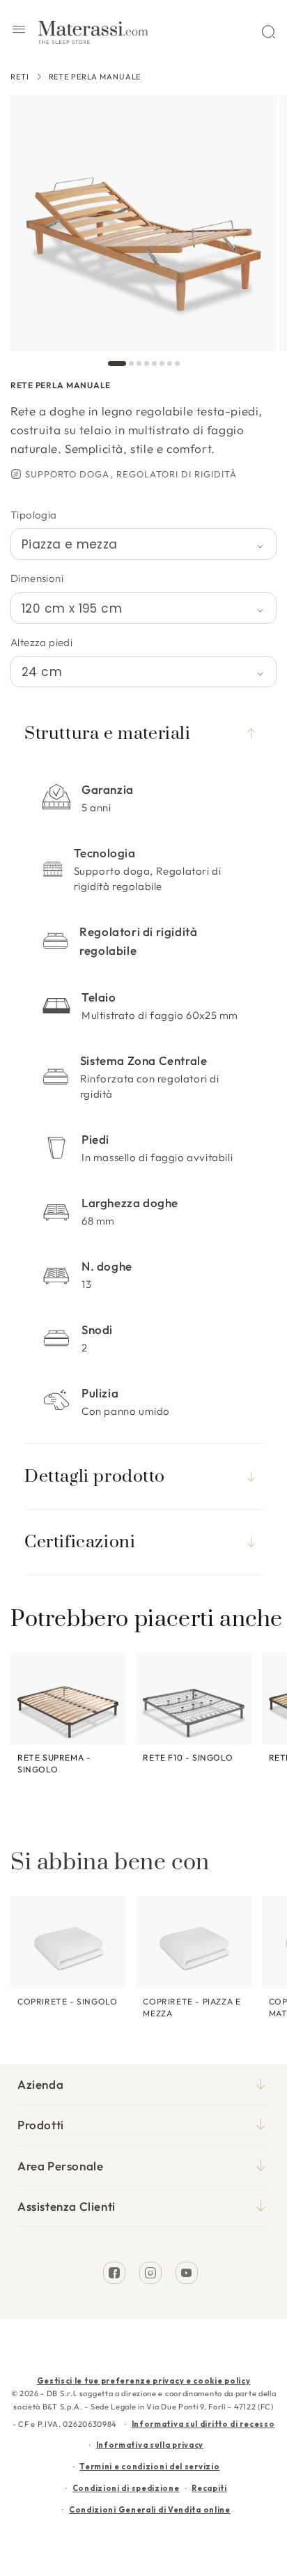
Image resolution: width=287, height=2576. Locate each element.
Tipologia (34, 515)
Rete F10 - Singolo (188, 1757)
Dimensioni (37, 578)
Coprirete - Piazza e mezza (192, 2007)
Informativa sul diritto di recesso (203, 2424)
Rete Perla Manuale (95, 77)
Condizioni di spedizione (126, 2488)
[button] (19, 31)
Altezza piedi (41, 642)
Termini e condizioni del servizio (149, 2467)
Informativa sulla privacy (150, 2445)
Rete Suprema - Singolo (54, 1763)
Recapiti (209, 2488)
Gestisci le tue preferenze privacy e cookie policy (144, 2381)
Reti (20, 77)
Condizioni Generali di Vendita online (150, 2510)
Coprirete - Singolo (67, 2001)
